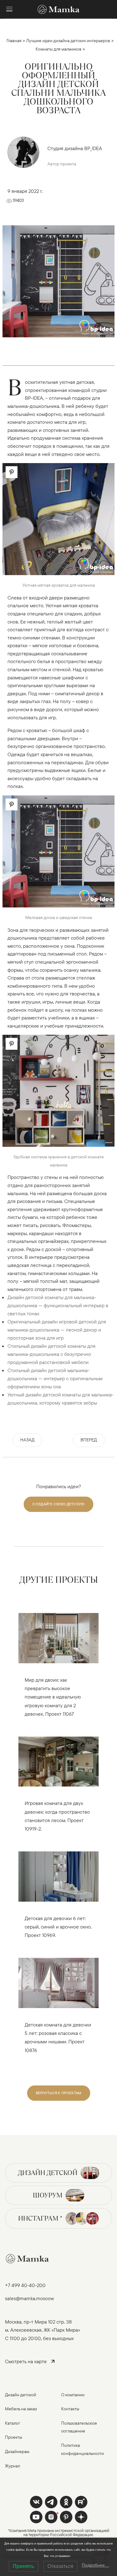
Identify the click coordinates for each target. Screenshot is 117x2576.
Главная (14, 41)
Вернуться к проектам (59, 2093)
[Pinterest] (66, 2517)
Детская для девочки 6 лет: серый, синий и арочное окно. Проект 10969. (58, 1927)
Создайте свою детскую (58, 1504)
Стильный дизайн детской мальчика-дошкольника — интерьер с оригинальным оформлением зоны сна (55, 1378)
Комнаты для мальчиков (58, 49)
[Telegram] (51, 2502)
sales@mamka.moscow (29, 2298)
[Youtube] (81, 2502)
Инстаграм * (40, 2218)
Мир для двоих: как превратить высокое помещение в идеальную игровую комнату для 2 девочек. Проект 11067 (53, 1697)
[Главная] (59, 9)
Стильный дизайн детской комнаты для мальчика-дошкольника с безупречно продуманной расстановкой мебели (51, 1354)
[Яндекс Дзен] (81, 2517)
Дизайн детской (48, 2173)
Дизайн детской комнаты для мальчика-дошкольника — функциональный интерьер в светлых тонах (58, 1305)
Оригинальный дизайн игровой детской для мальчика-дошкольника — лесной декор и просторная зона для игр (57, 1330)
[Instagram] (51, 2517)
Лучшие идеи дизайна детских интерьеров (68, 41)
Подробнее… (95, 2565)
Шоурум (48, 2195)
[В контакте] (36, 2502)
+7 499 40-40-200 (25, 2285)
